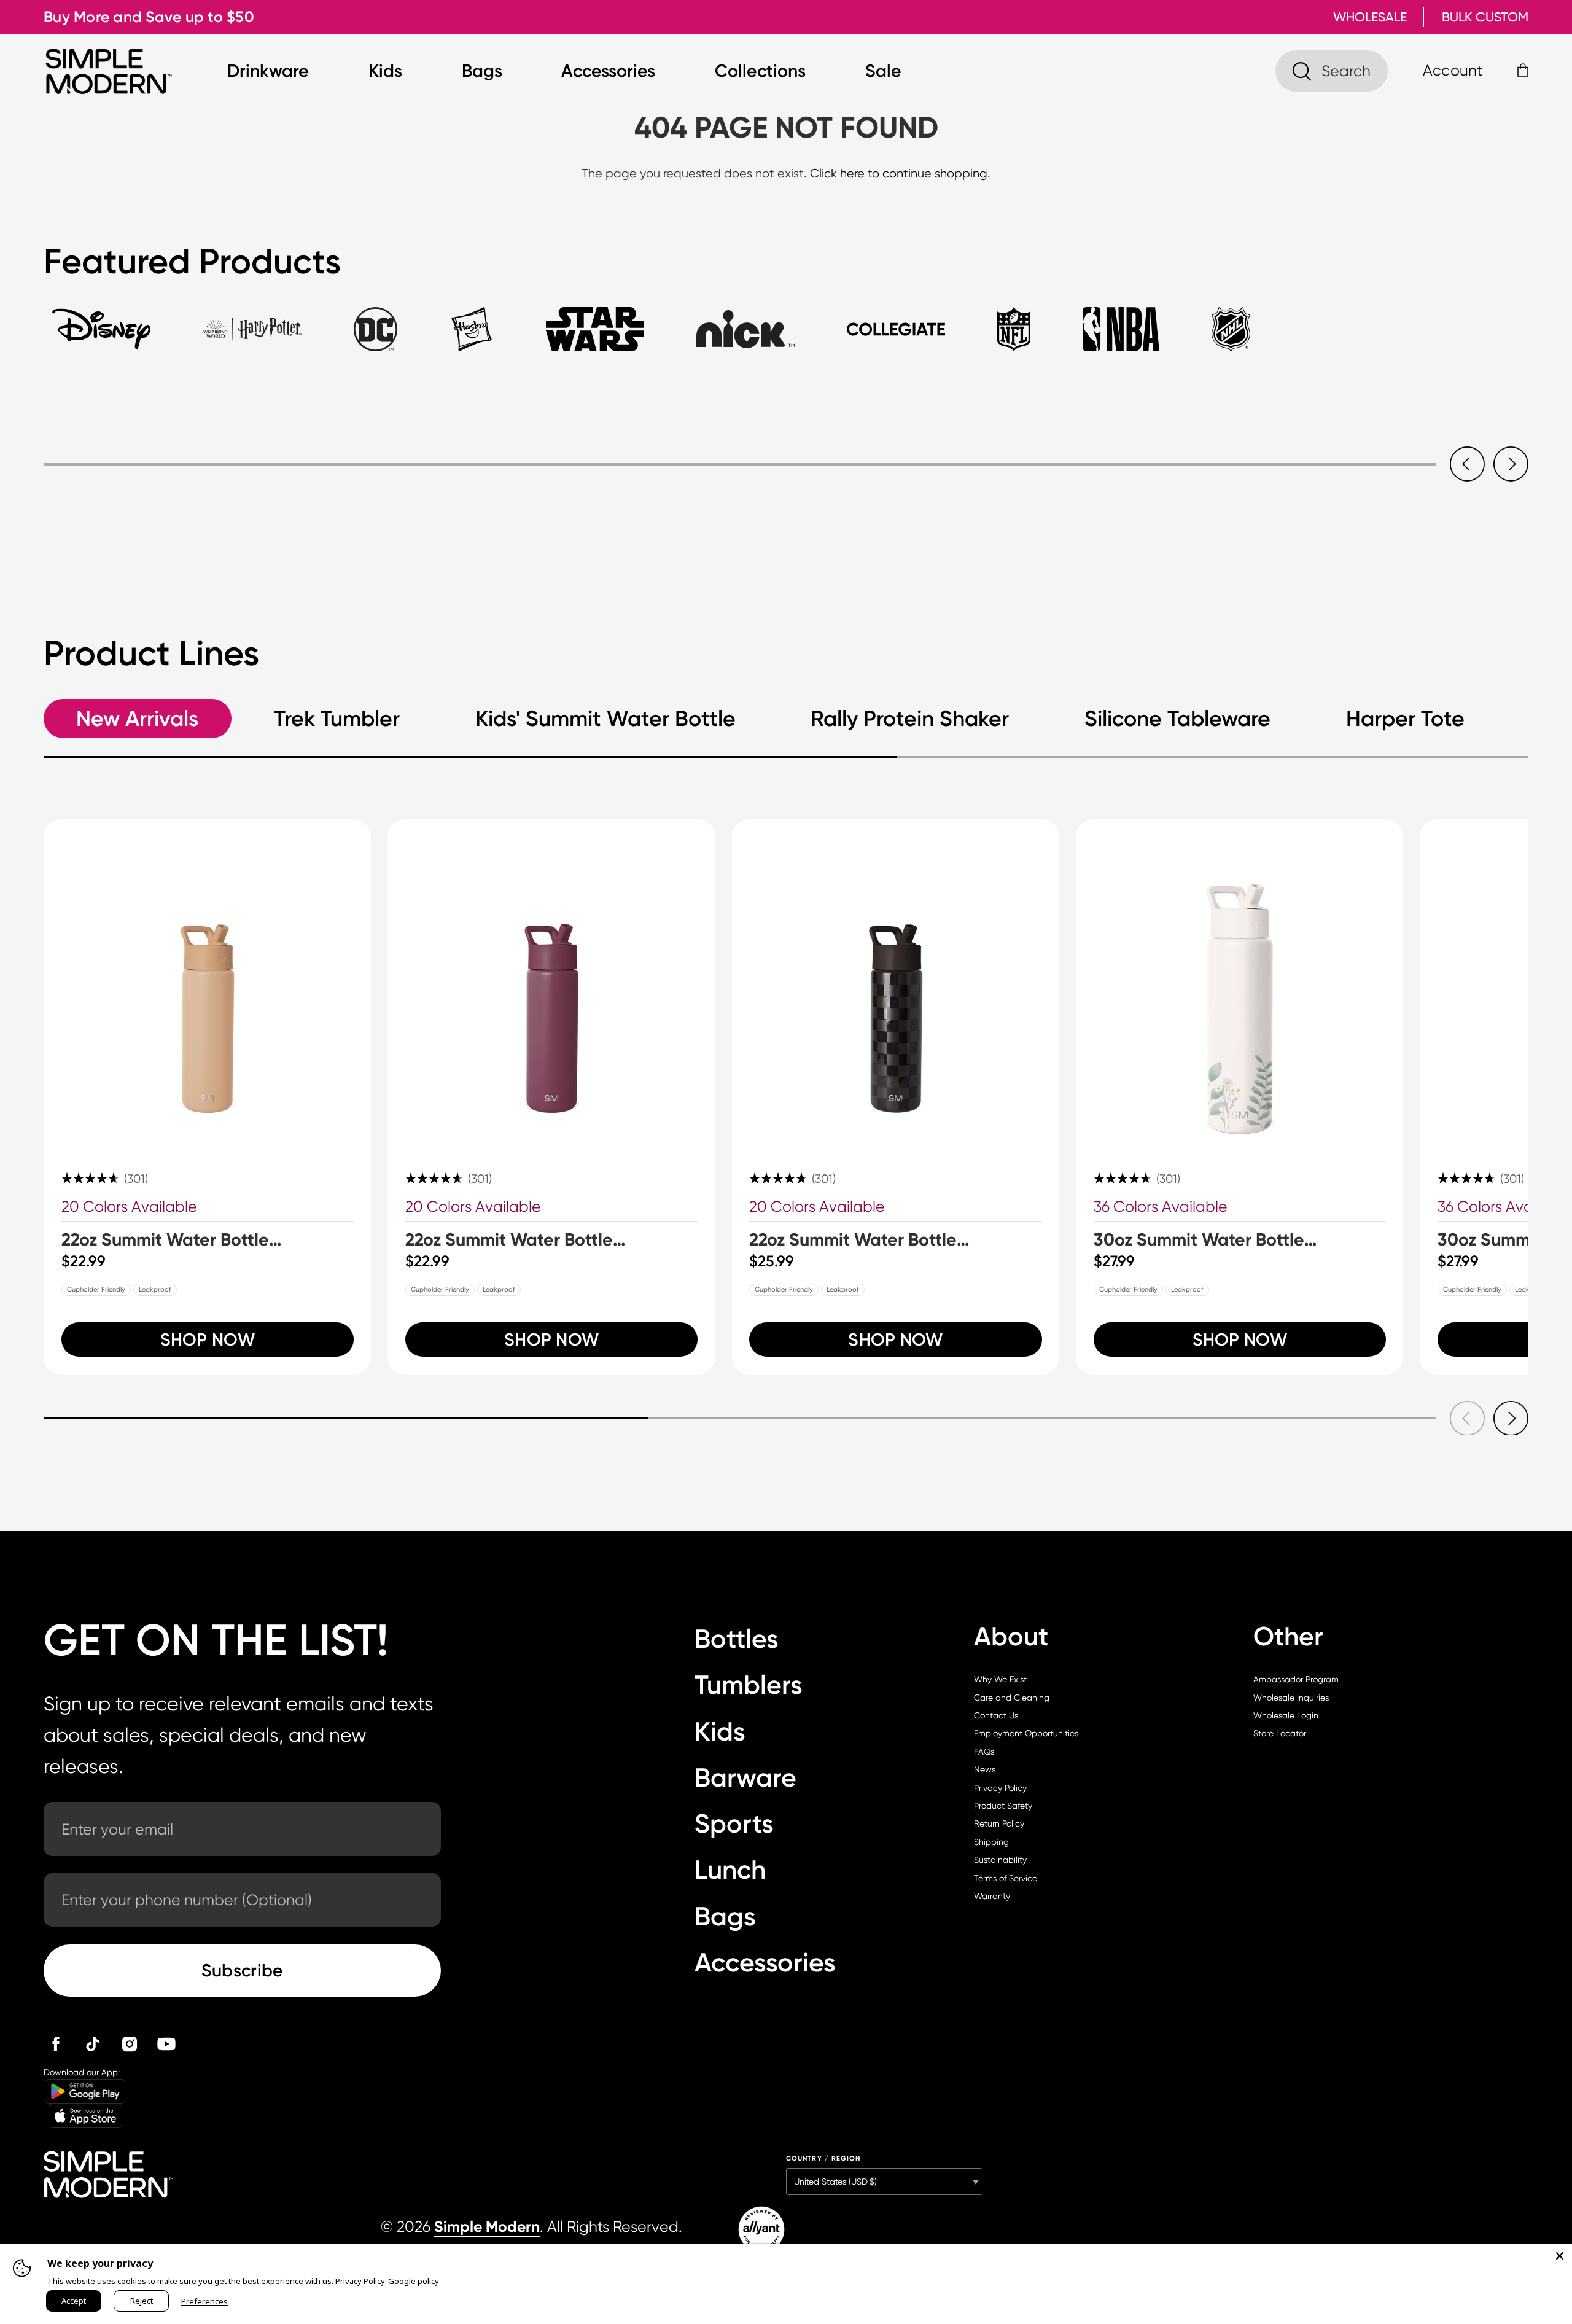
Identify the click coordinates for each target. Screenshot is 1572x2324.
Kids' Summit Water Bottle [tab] (605, 719)
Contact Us (996, 1715)
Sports (734, 1824)
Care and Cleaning (1012, 1698)
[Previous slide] (1467, 464)
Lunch (730, 1870)
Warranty (992, 1896)
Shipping (991, 1842)
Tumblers (749, 1685)
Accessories (608, 71)
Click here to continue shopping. (900, 174)
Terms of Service (1006, 1878)
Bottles (737, 1639)
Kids (385, 71)
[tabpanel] (786, 442)
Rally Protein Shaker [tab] (910, 719)
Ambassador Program (1296, 1679)
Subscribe (243, 1970)
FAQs (984, 1752)
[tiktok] (93, 2044)
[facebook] (56, 2044)
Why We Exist (1000, 1679)
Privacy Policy (1000, 1788)
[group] (207, 1097)
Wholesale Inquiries (1291, 1698)
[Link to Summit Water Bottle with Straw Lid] (207, 983)
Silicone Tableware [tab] (1177, 719)
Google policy (414, 2281)
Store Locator (1280, 1733)
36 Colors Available (1161, 1207)
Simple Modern (487, 2227)
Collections (760, 71)
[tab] (101, 339)
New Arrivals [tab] (137, 719)
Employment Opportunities (1026, 1733)
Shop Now (208, 1339)
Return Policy (999, 1823)
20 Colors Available (129, 1207)
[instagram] (130, 2044)
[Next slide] (1511, 464)
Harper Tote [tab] (1405, 719)
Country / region (823, 2158)
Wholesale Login (1286, 1715)
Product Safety (1003, 1806)
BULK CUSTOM (1485, 17)
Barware (745, 1778)
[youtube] (166, 2044)
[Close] (1560, 2256)
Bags (482, 71)
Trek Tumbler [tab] (337, 719)
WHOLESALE (1370, 17)
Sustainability (1000, 1860)
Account (1453, 70)
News (985, 1769)
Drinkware (268, 71)
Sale (883, 71)
